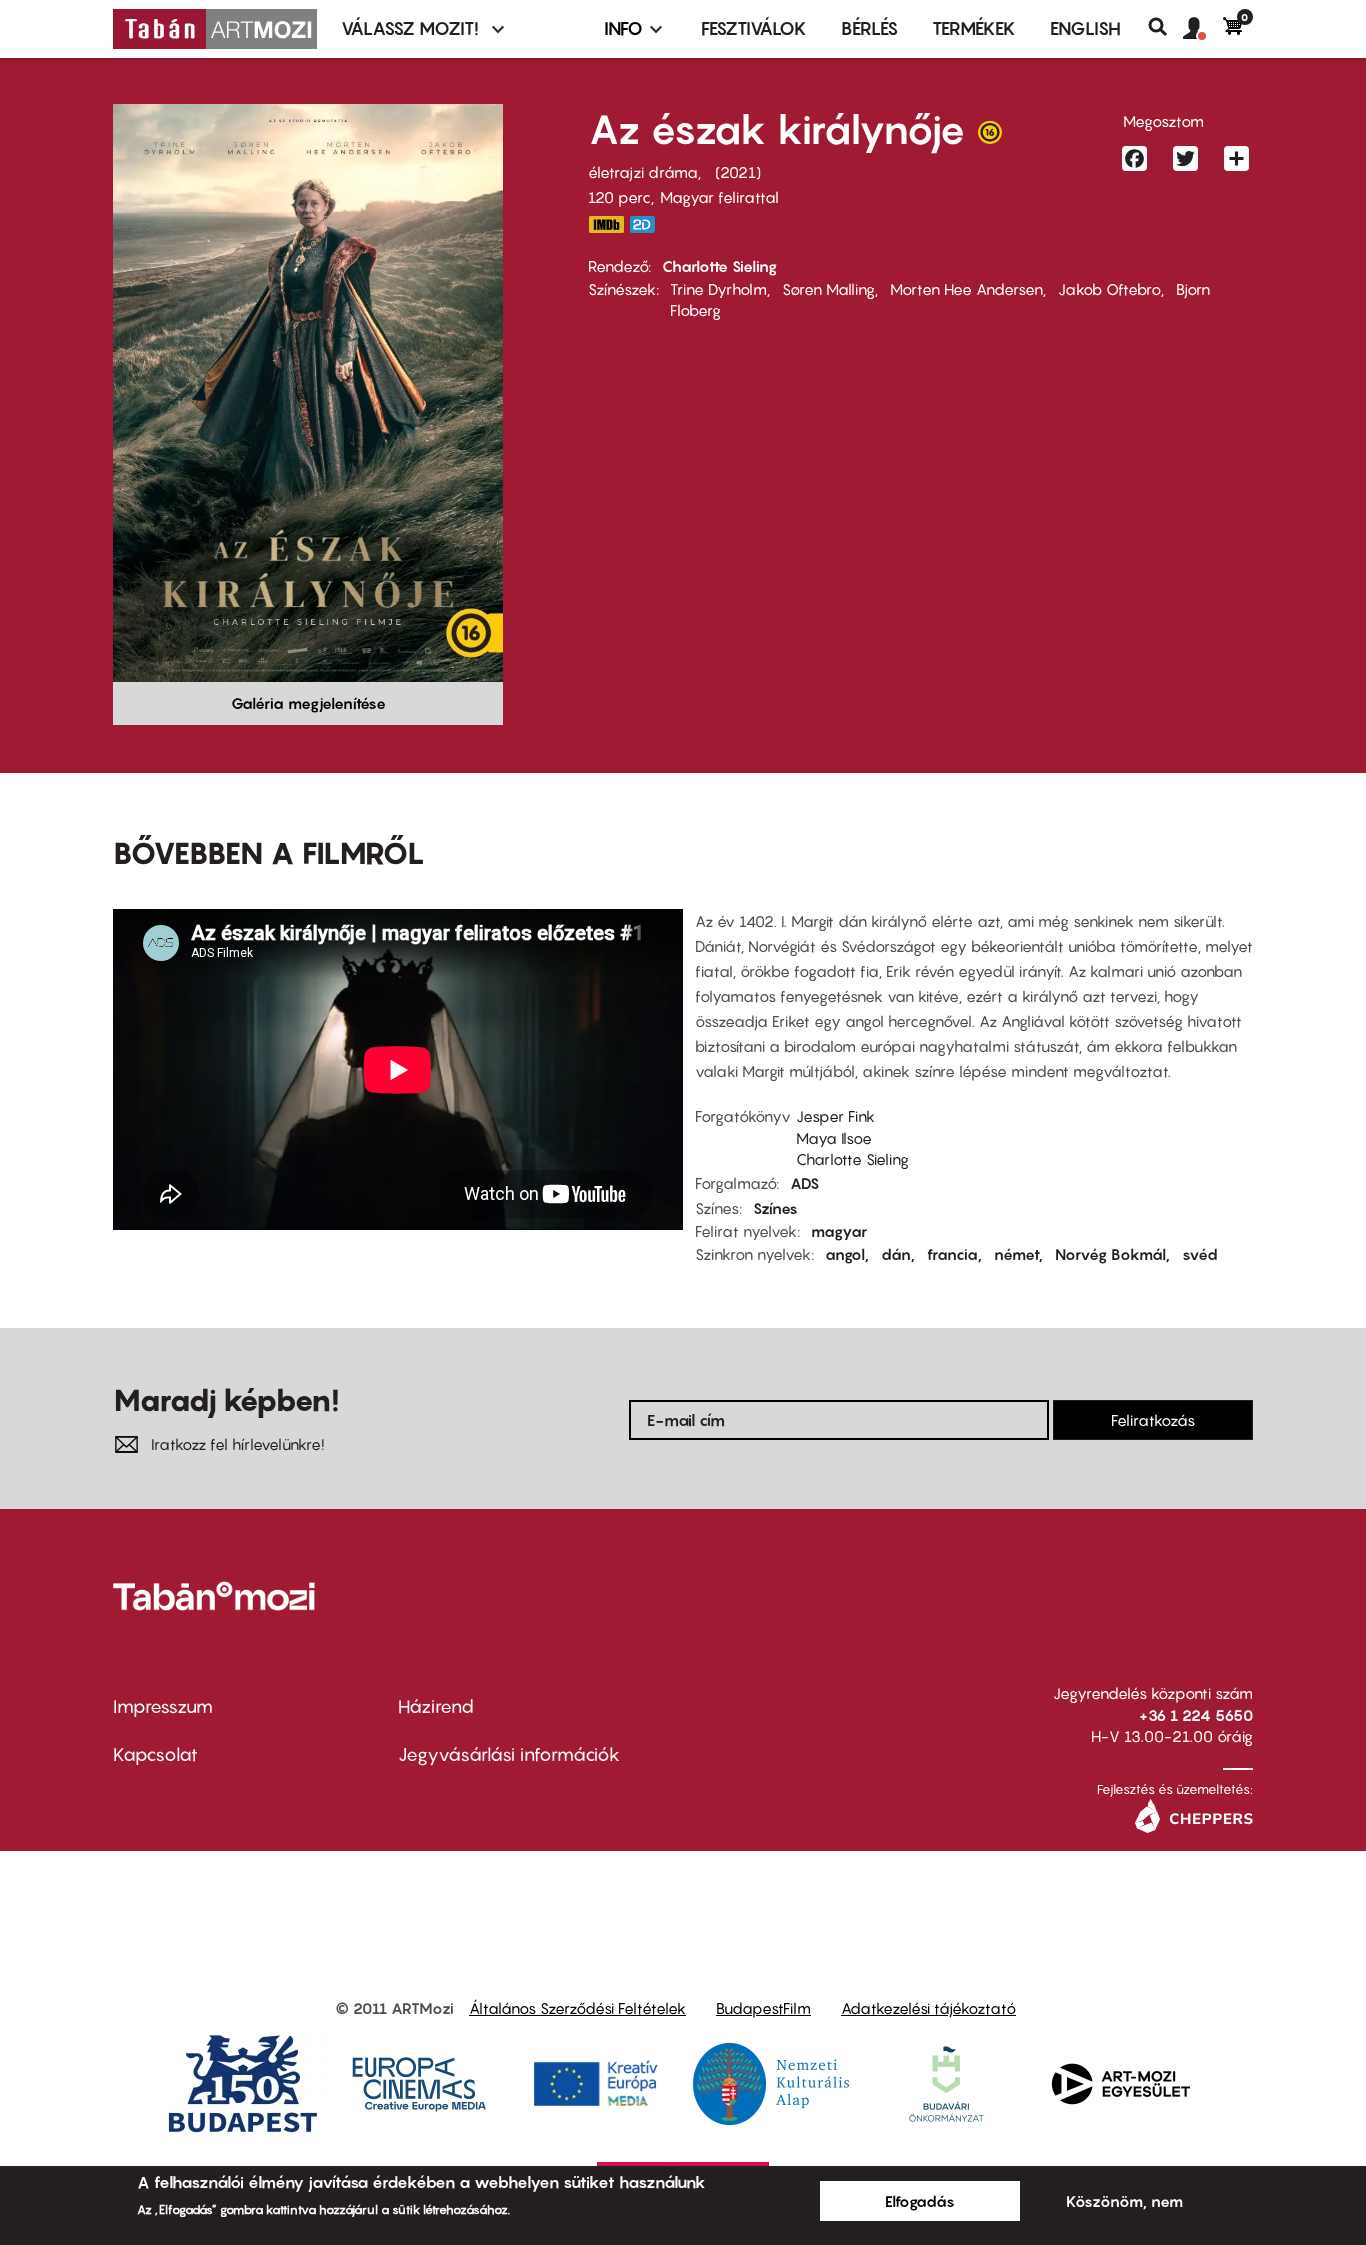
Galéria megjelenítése (308, 703)
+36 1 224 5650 (1196, 1715)
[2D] (648, 224)
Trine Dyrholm (718, 289)
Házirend (436, 1706)
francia (952, 1254)
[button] (1203, 29)
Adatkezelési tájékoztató (928, 2008)
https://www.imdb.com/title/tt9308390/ (606, 224)
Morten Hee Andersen (966, 289)
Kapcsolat (155, 1754)
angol (845, 1254)
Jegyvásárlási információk (509, 1754)
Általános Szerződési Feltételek (577, 2008)
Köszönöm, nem (1124, 2201)
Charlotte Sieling (719, 266)
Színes (775, 1208)
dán (896, 1254)
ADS (804, 1183)
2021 (738, 172)
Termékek (974, 28)
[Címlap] (215, 29)
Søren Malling (828, 289)
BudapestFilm (763, 2008)
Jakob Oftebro (1109, 289)
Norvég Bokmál (1110, 1254)
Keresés (1165, 27)
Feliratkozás (1153, 1420)
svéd (1200, 1254)
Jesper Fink (835, 1116)
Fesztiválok (754, 28)
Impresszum (163, 1706)
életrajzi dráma (643, 172)
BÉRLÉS (869, 28)
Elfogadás (920, 2201)
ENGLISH (1085, 28)
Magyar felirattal (719, 197)
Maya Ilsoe (834, 1138)
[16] (990, 137)
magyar (839, 1231)
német (1016, 1254)
